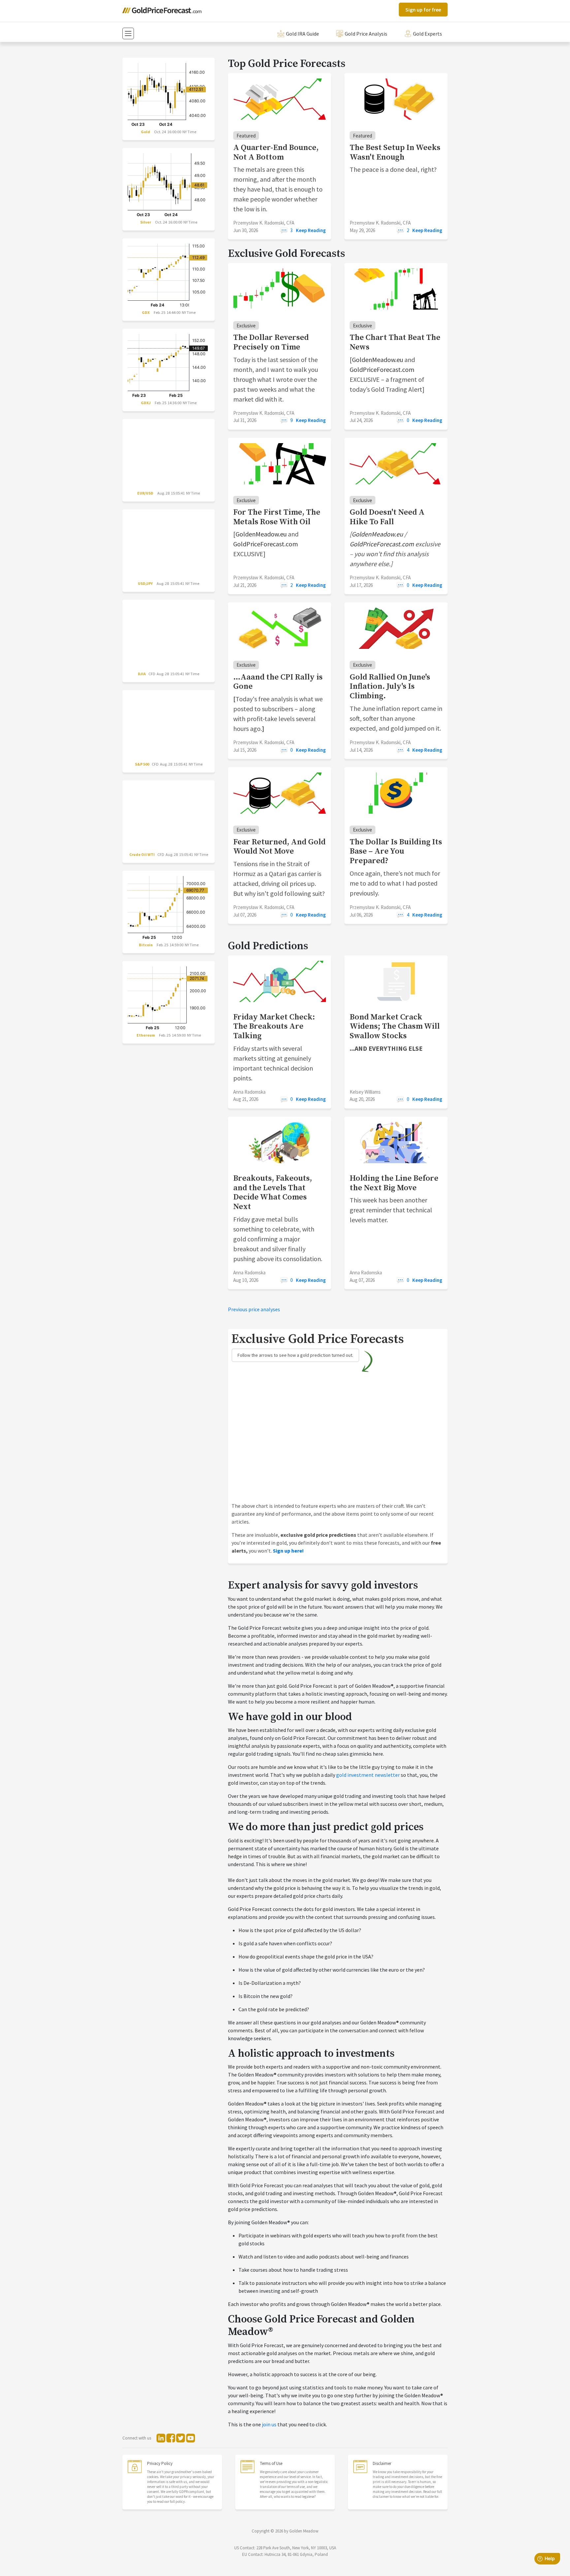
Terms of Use (271, 2463)
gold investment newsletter (368, 1775)
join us (269, 2424)
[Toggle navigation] (128, 33)
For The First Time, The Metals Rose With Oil (277, 517)
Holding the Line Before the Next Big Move (394, 1183)
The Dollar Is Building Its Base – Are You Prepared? (396, 852)
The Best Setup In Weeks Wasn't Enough (395, 152)
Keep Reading (311, 230)
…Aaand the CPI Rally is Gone (278, 682)
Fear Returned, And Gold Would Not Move (279, 847)
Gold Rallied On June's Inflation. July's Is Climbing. (390, 687)
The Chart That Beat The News (395, 342)
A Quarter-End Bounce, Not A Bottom (276, 152)
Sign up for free (423, 10)
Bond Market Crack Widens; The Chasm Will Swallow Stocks (395, 1027)
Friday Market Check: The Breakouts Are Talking (274, 1027)
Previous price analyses (254, 1309)
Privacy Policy (160, 2463)
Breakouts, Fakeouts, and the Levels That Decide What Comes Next (273, 1193)
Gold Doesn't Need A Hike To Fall (387, 517)
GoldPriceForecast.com (382, 369)
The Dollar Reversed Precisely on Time (271, 342)
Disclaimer (382, 2463)
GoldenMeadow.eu (378, 360)
